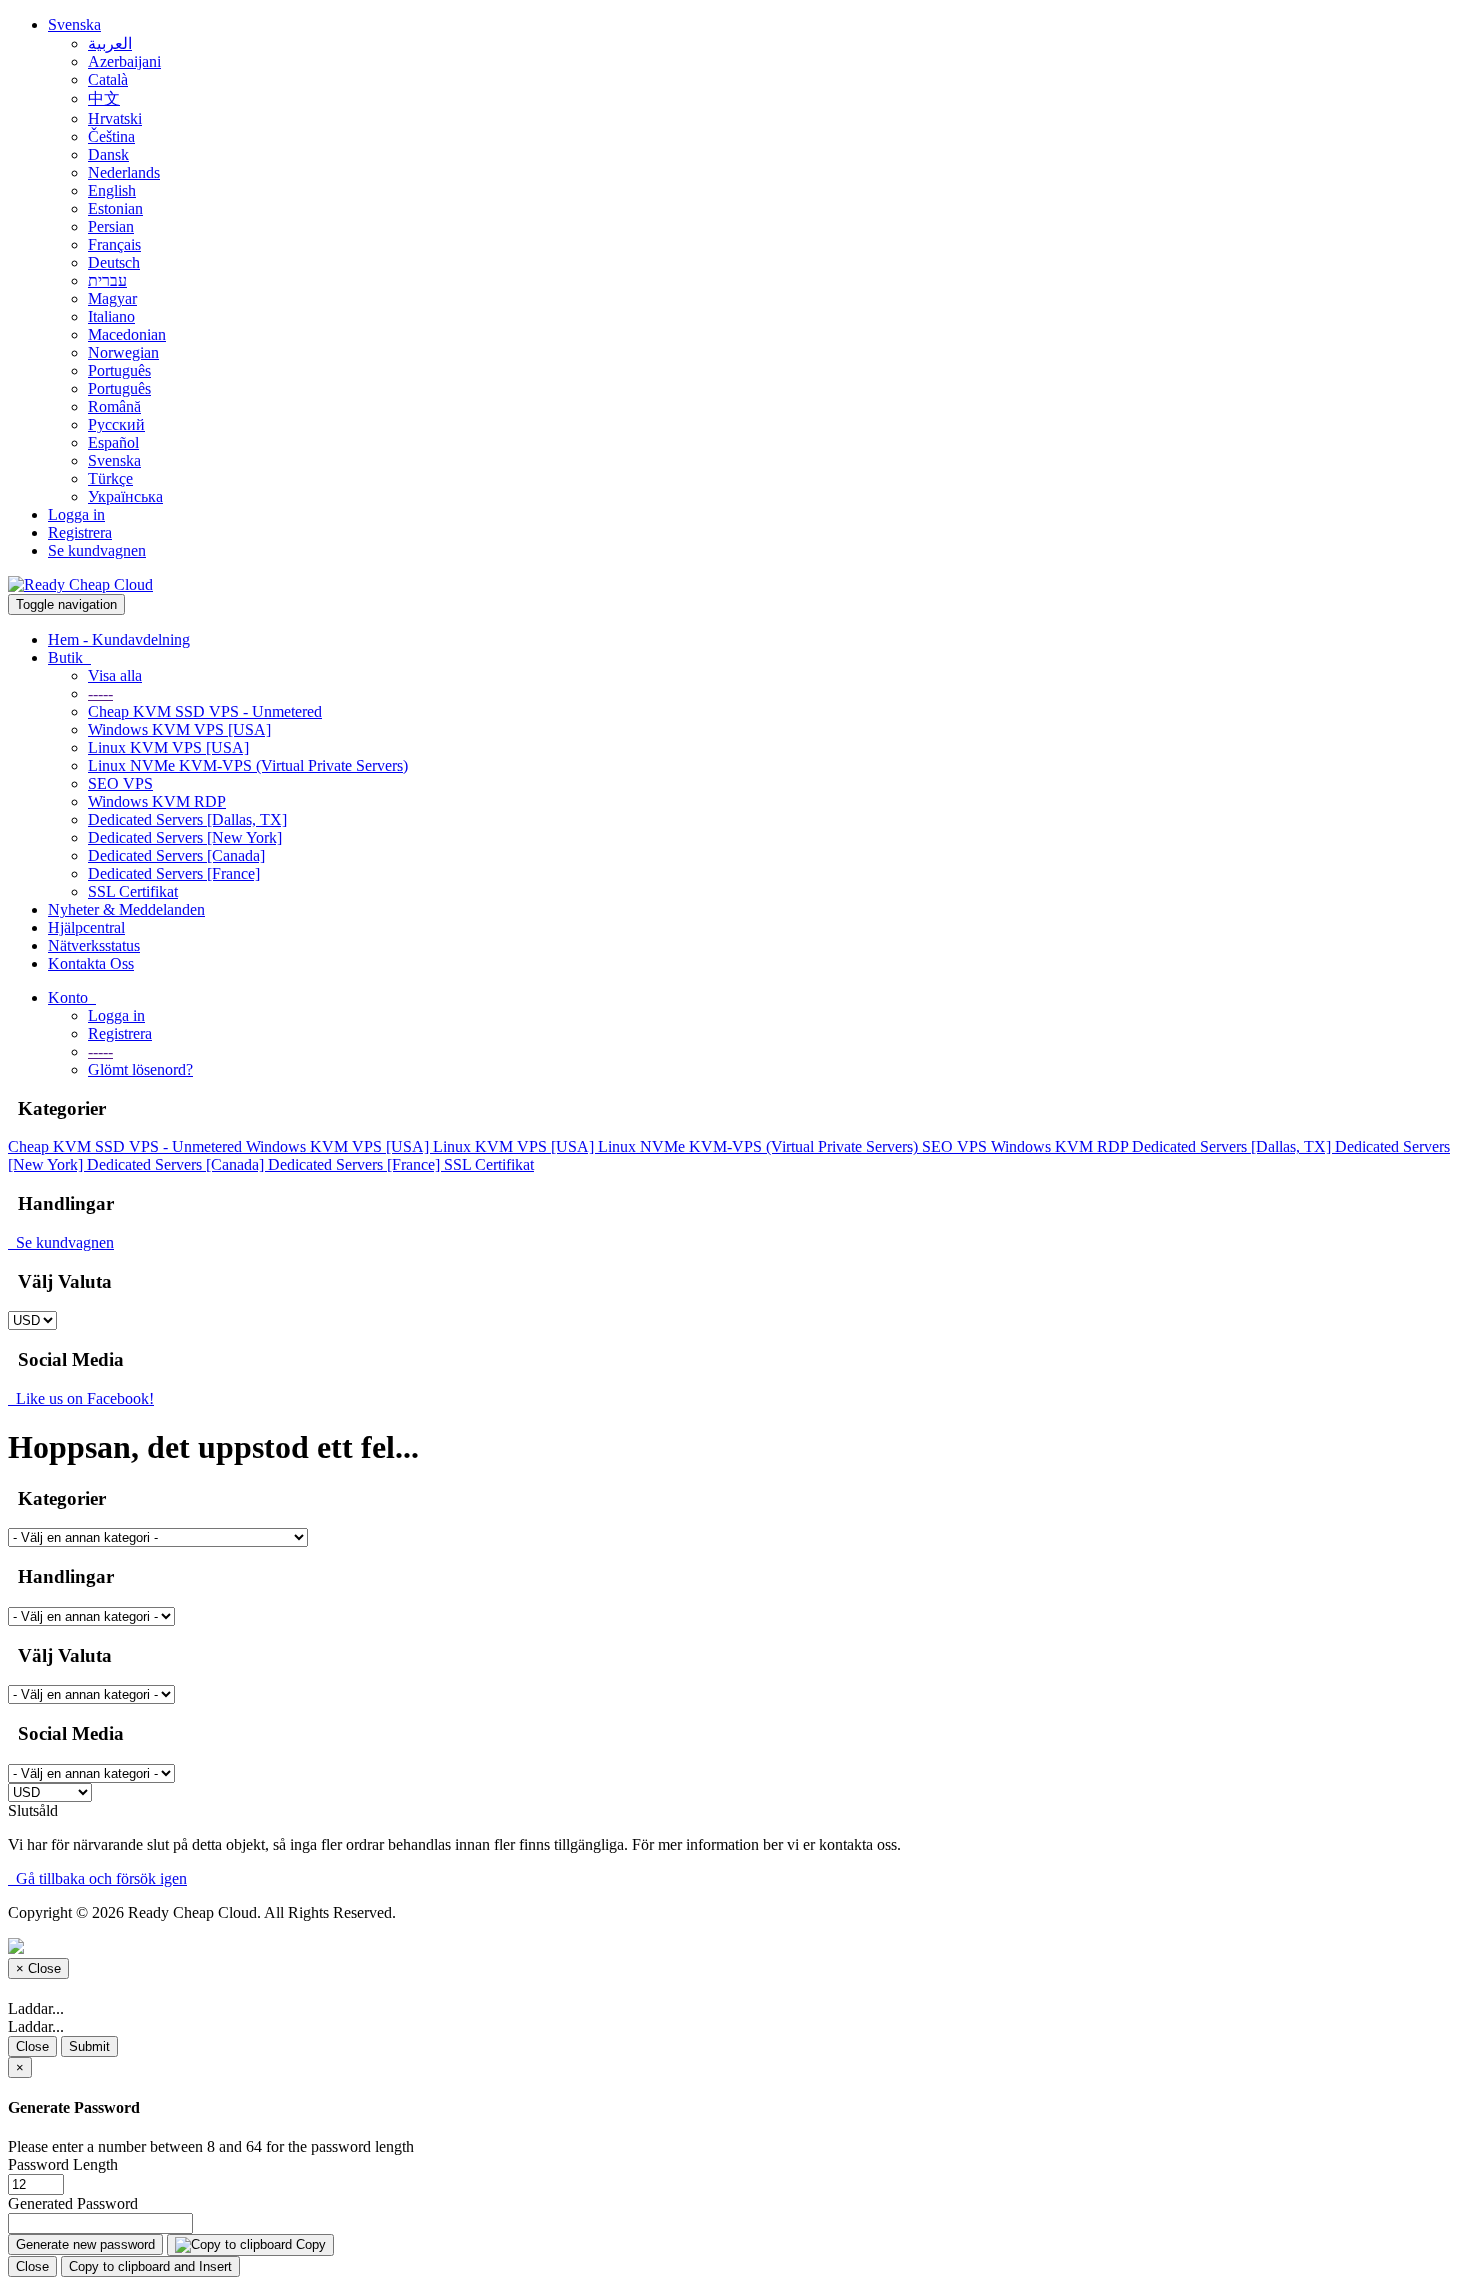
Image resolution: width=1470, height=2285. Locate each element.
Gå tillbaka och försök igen (97, 1878)
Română (114, 406)
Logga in (76, 514)
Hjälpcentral (86, 927)
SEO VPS (120, 783)
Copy (309, 2244)
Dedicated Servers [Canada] (176, 855)
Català (108, 79)
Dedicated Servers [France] (174, 873)
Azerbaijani (124, 61)
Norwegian (123, 352)
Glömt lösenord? (140, 1069)
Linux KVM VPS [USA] (168, 747)
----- (100, 693)
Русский (116, 424)
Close (32, 2046)
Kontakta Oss (91, 963)
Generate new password (85, 2244)
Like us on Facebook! (81, 1398)
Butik (69, 657)
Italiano (111, 316)
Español (113, 442)
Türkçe (110, 478)
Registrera (80, 532)
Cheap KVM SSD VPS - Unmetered (205, 711)
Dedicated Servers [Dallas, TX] (187, 819)
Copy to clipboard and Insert (150, 2266)
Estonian (115, 208)
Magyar (112, 298)
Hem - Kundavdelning (119, 639)
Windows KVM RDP (157, 801)
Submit (89, 2046)
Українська (125, 496)
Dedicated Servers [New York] (185, 837)
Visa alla (115, 675)
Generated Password (73, 2203)
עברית (107, 280)
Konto (72, 997)
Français (114, 244)
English (112, 190)
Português (119, 370)
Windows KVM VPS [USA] (179, 729)
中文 (104, 98)
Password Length (63, 2164)
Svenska (74, 24)
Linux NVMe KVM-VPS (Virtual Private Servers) (248, 765)
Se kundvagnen (97, 550)
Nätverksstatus (94, 945)
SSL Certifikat (133, 891)
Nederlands (124, 172)
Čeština (111, 136)
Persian (111, 226)
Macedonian (127, 334)
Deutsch (114, 262)
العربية (110, 43)
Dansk (108, 154)
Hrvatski (115, 118)
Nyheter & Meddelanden (126, 909)
